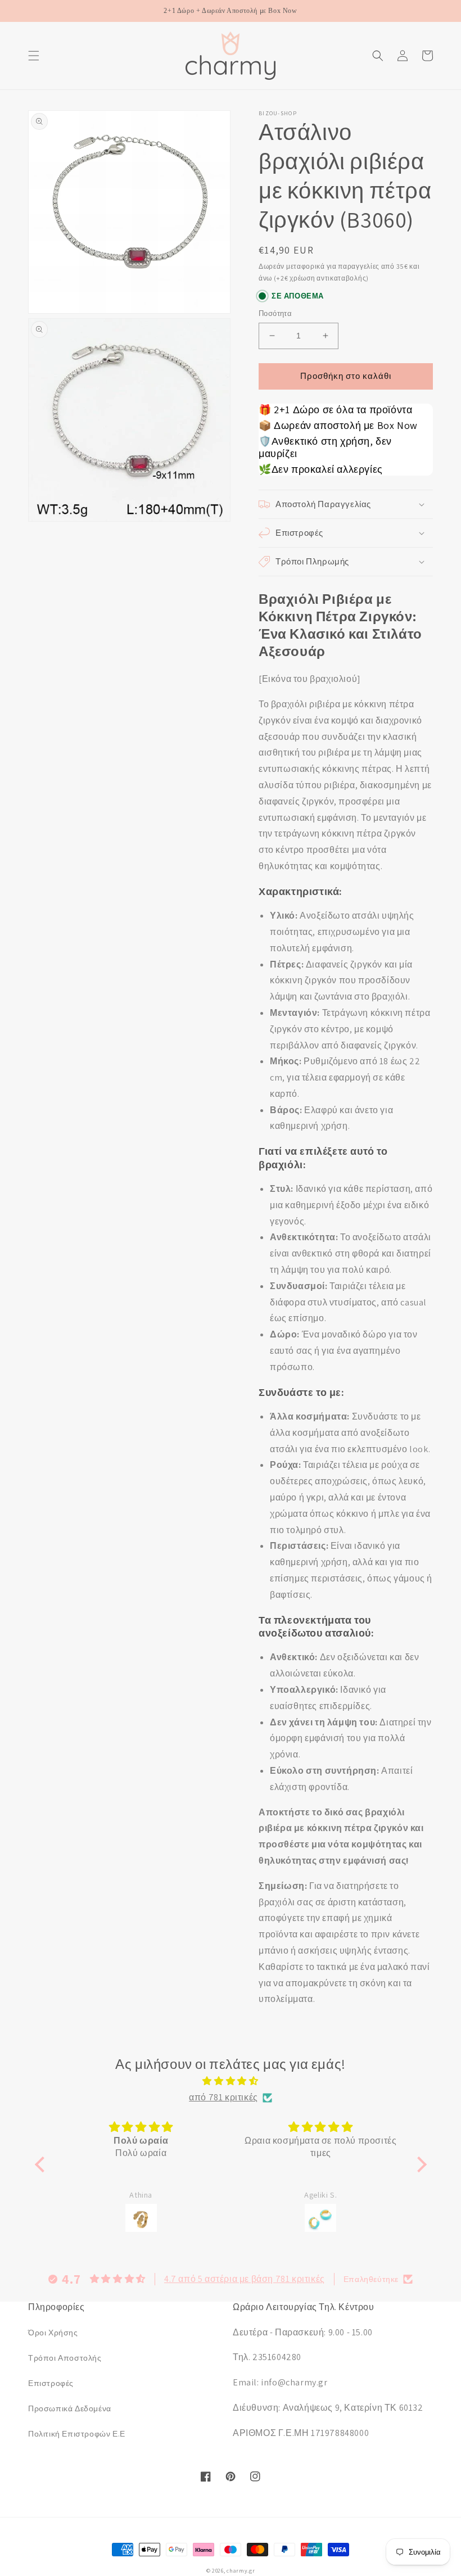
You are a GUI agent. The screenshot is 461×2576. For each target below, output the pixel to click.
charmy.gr (241, 2571)
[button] (34, 56)
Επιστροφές (51, 2383)
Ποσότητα (275, 313)
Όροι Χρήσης (53, 2333)
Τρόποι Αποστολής (65, 2358)
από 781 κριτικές (223, 2097)
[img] (231, 2081)
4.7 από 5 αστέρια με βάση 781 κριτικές (245, 2279)
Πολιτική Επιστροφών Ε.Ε (77, 2434)
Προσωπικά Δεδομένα (70, 2408)
